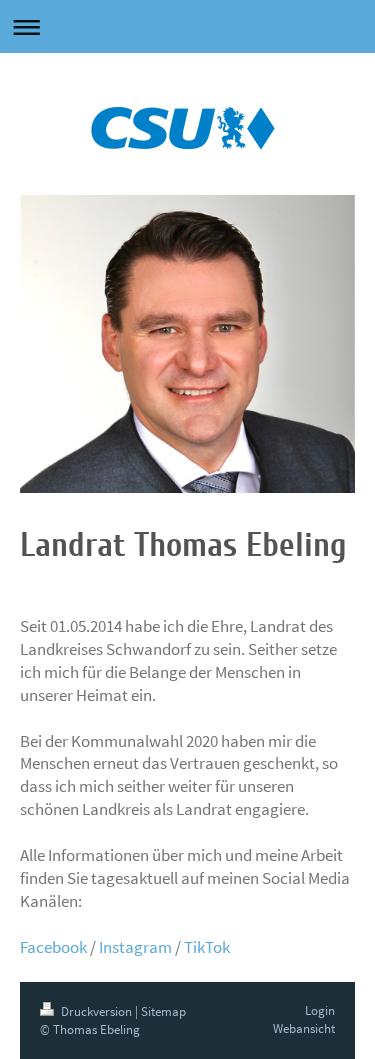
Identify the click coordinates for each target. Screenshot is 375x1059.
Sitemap (163, 1011)
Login (320, 1010)
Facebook (53, 947)
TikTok (207, 947)
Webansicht (304, 1028)
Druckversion (96, 1011)
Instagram (135, 947)
